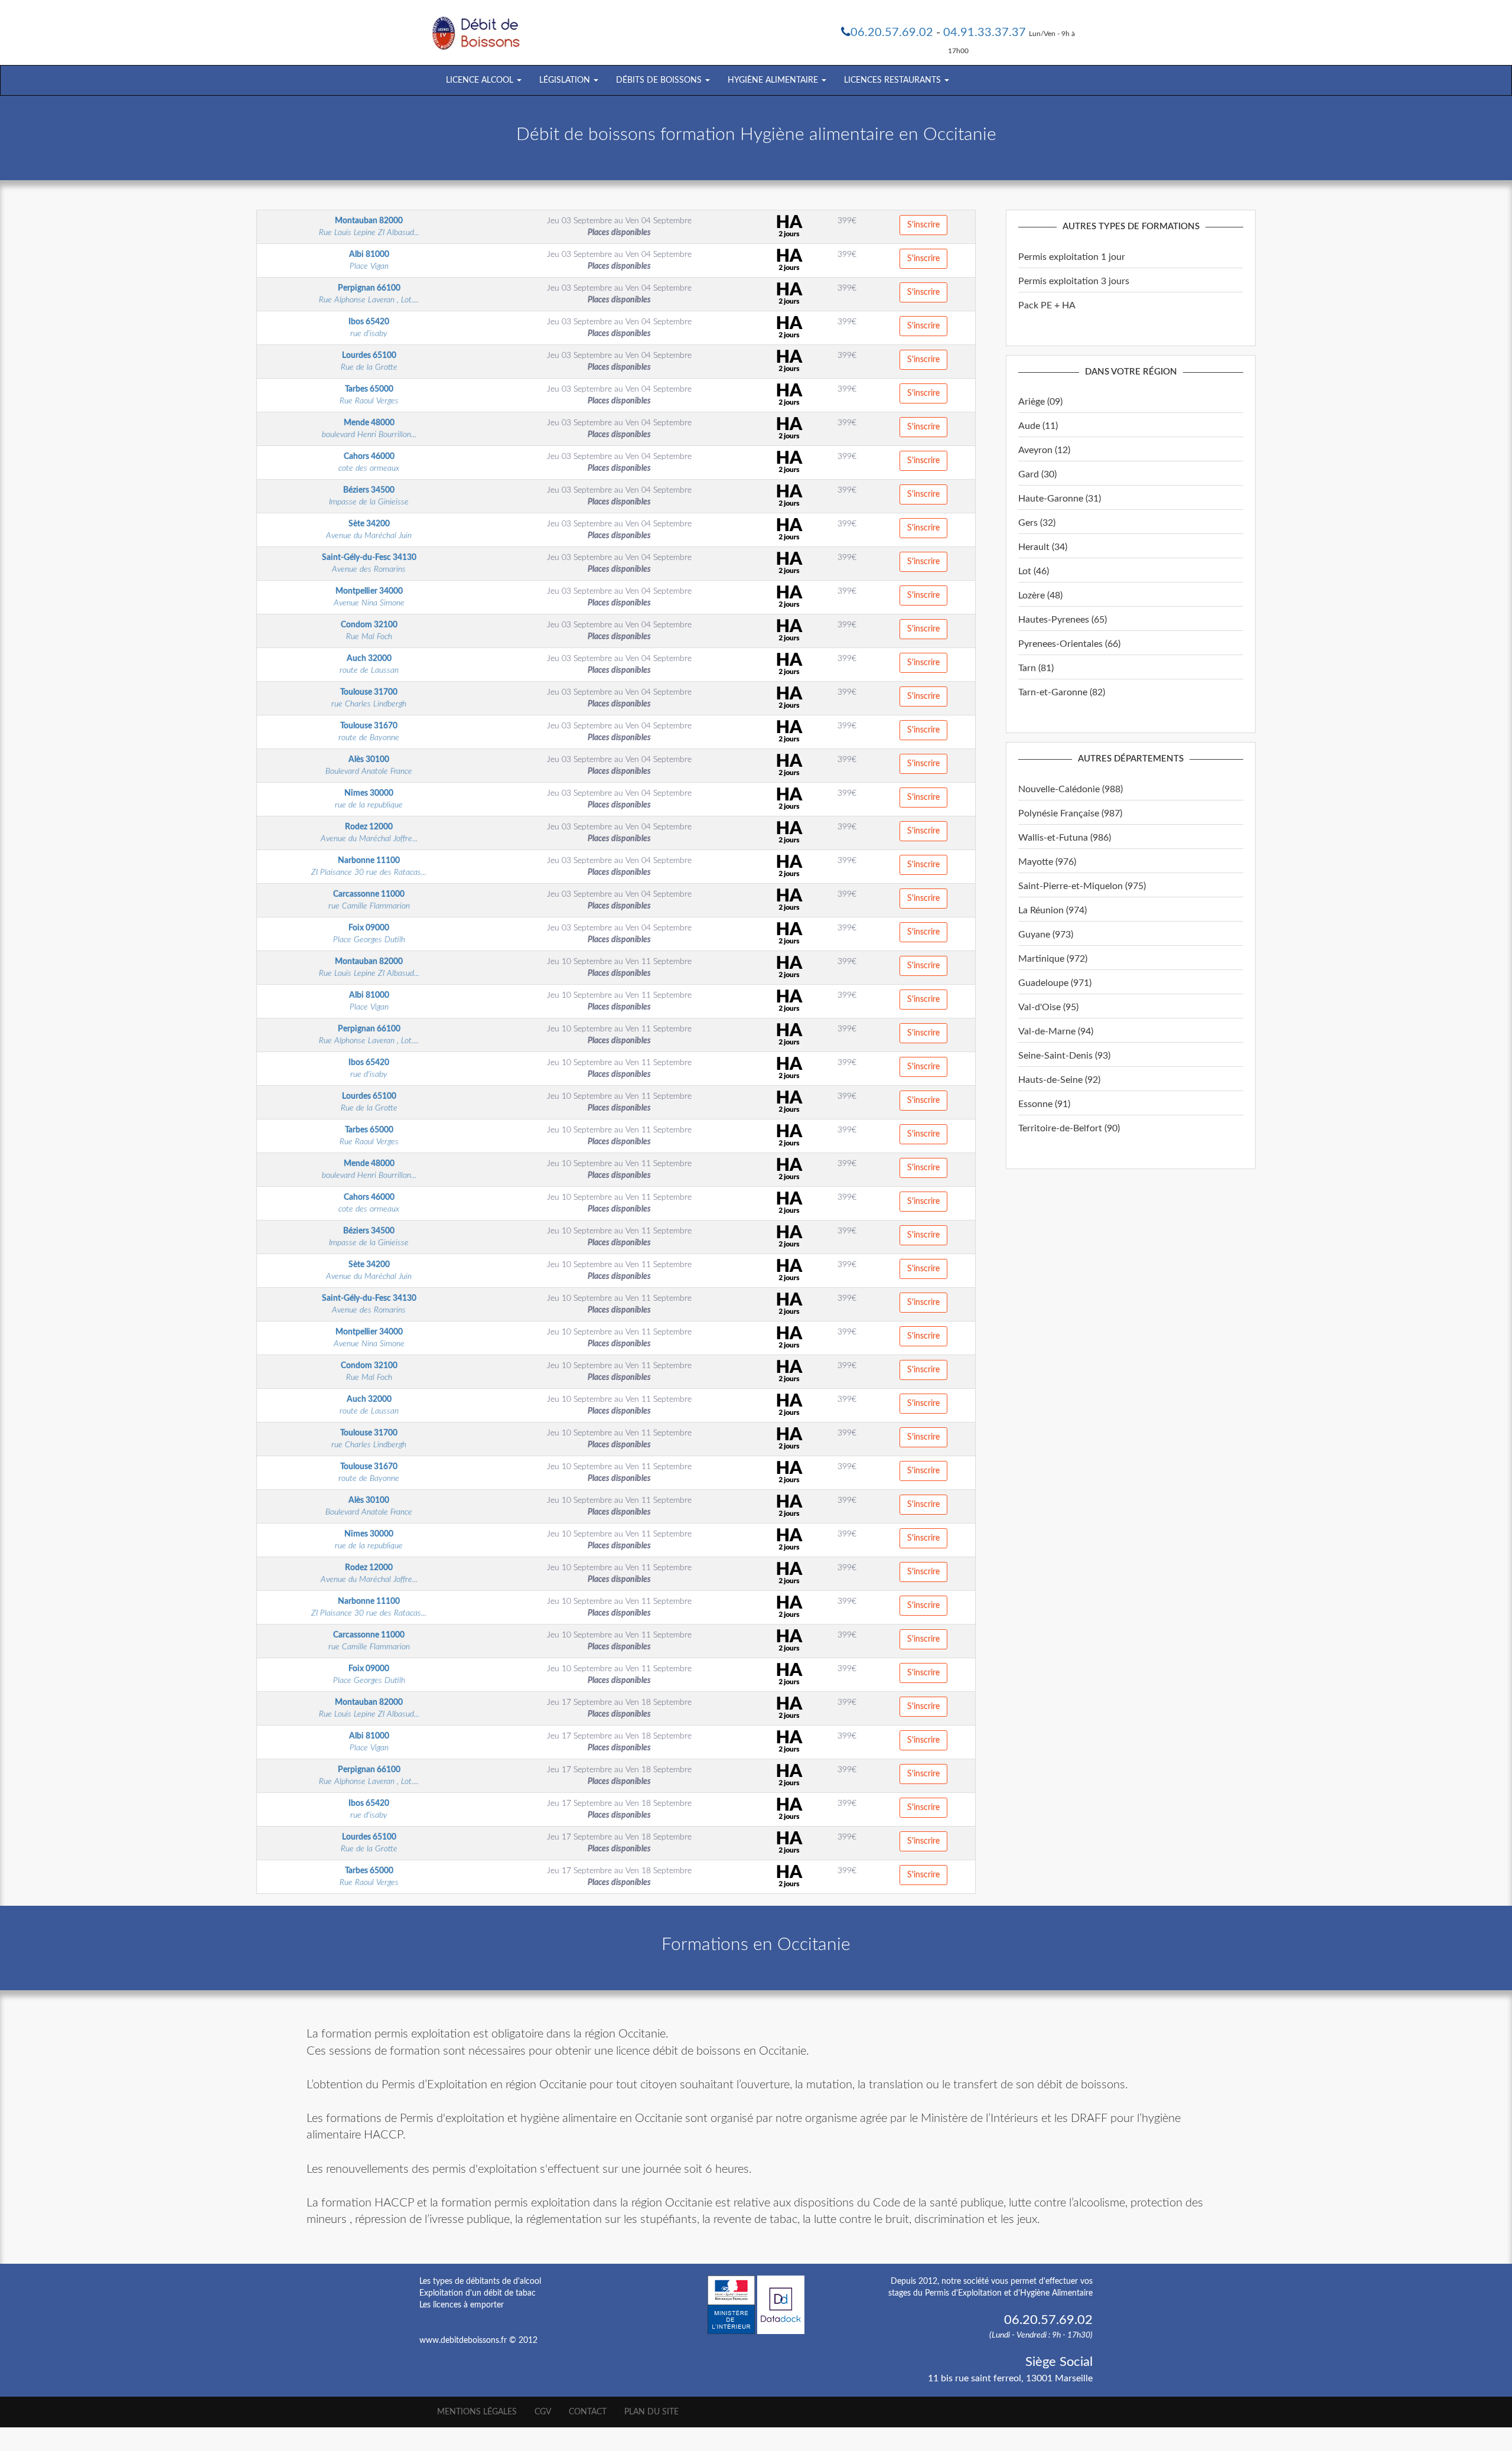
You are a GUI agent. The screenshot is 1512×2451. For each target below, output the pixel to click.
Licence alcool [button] (481, 80)
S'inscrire (923, 225)
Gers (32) (1037, 523)
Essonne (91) (1044, 1104)
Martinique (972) (1053, 959)
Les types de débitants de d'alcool (480, 2281)
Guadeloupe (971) (1055, 983)
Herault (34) (1043, 547)
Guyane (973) (1046, 935)
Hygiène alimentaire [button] (774, 80)
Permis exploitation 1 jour (1072, 257)
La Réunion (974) (1052, 910)
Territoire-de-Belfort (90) (1069, 1128)
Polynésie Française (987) (1070, 813)
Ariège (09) (1040, 402)
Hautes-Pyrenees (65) (1063, 620)
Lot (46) (1034, 571)
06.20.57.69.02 (892, 32)
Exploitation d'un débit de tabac (478, 2293)
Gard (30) (1037, 474)
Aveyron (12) (1044, 450)
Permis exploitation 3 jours (1074, 281)
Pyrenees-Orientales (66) (1069, 644)
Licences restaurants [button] (894, 80)
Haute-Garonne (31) (1060, 499)
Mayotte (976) (1047, 862)
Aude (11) (1038, 426)
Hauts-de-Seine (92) (1059, 1080)
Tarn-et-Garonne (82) (1062, 692)
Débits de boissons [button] (660, 80)
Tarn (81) (1036, 668)
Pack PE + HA (1047, 305)
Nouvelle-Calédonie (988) (1071, 789)
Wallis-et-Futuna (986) (1065, 838)
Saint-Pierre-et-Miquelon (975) (1082, 886)
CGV (543, 2412)
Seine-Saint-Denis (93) (1064, 1056)
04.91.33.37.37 (985, 32)
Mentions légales (477, 2412)
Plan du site (651, 2412)
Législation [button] (566, 80)
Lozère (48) (1040, 595)
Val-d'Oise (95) (1048, 1007)
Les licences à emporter (462, 2305)
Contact (588, 2412)
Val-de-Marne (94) (1056, 1031)
